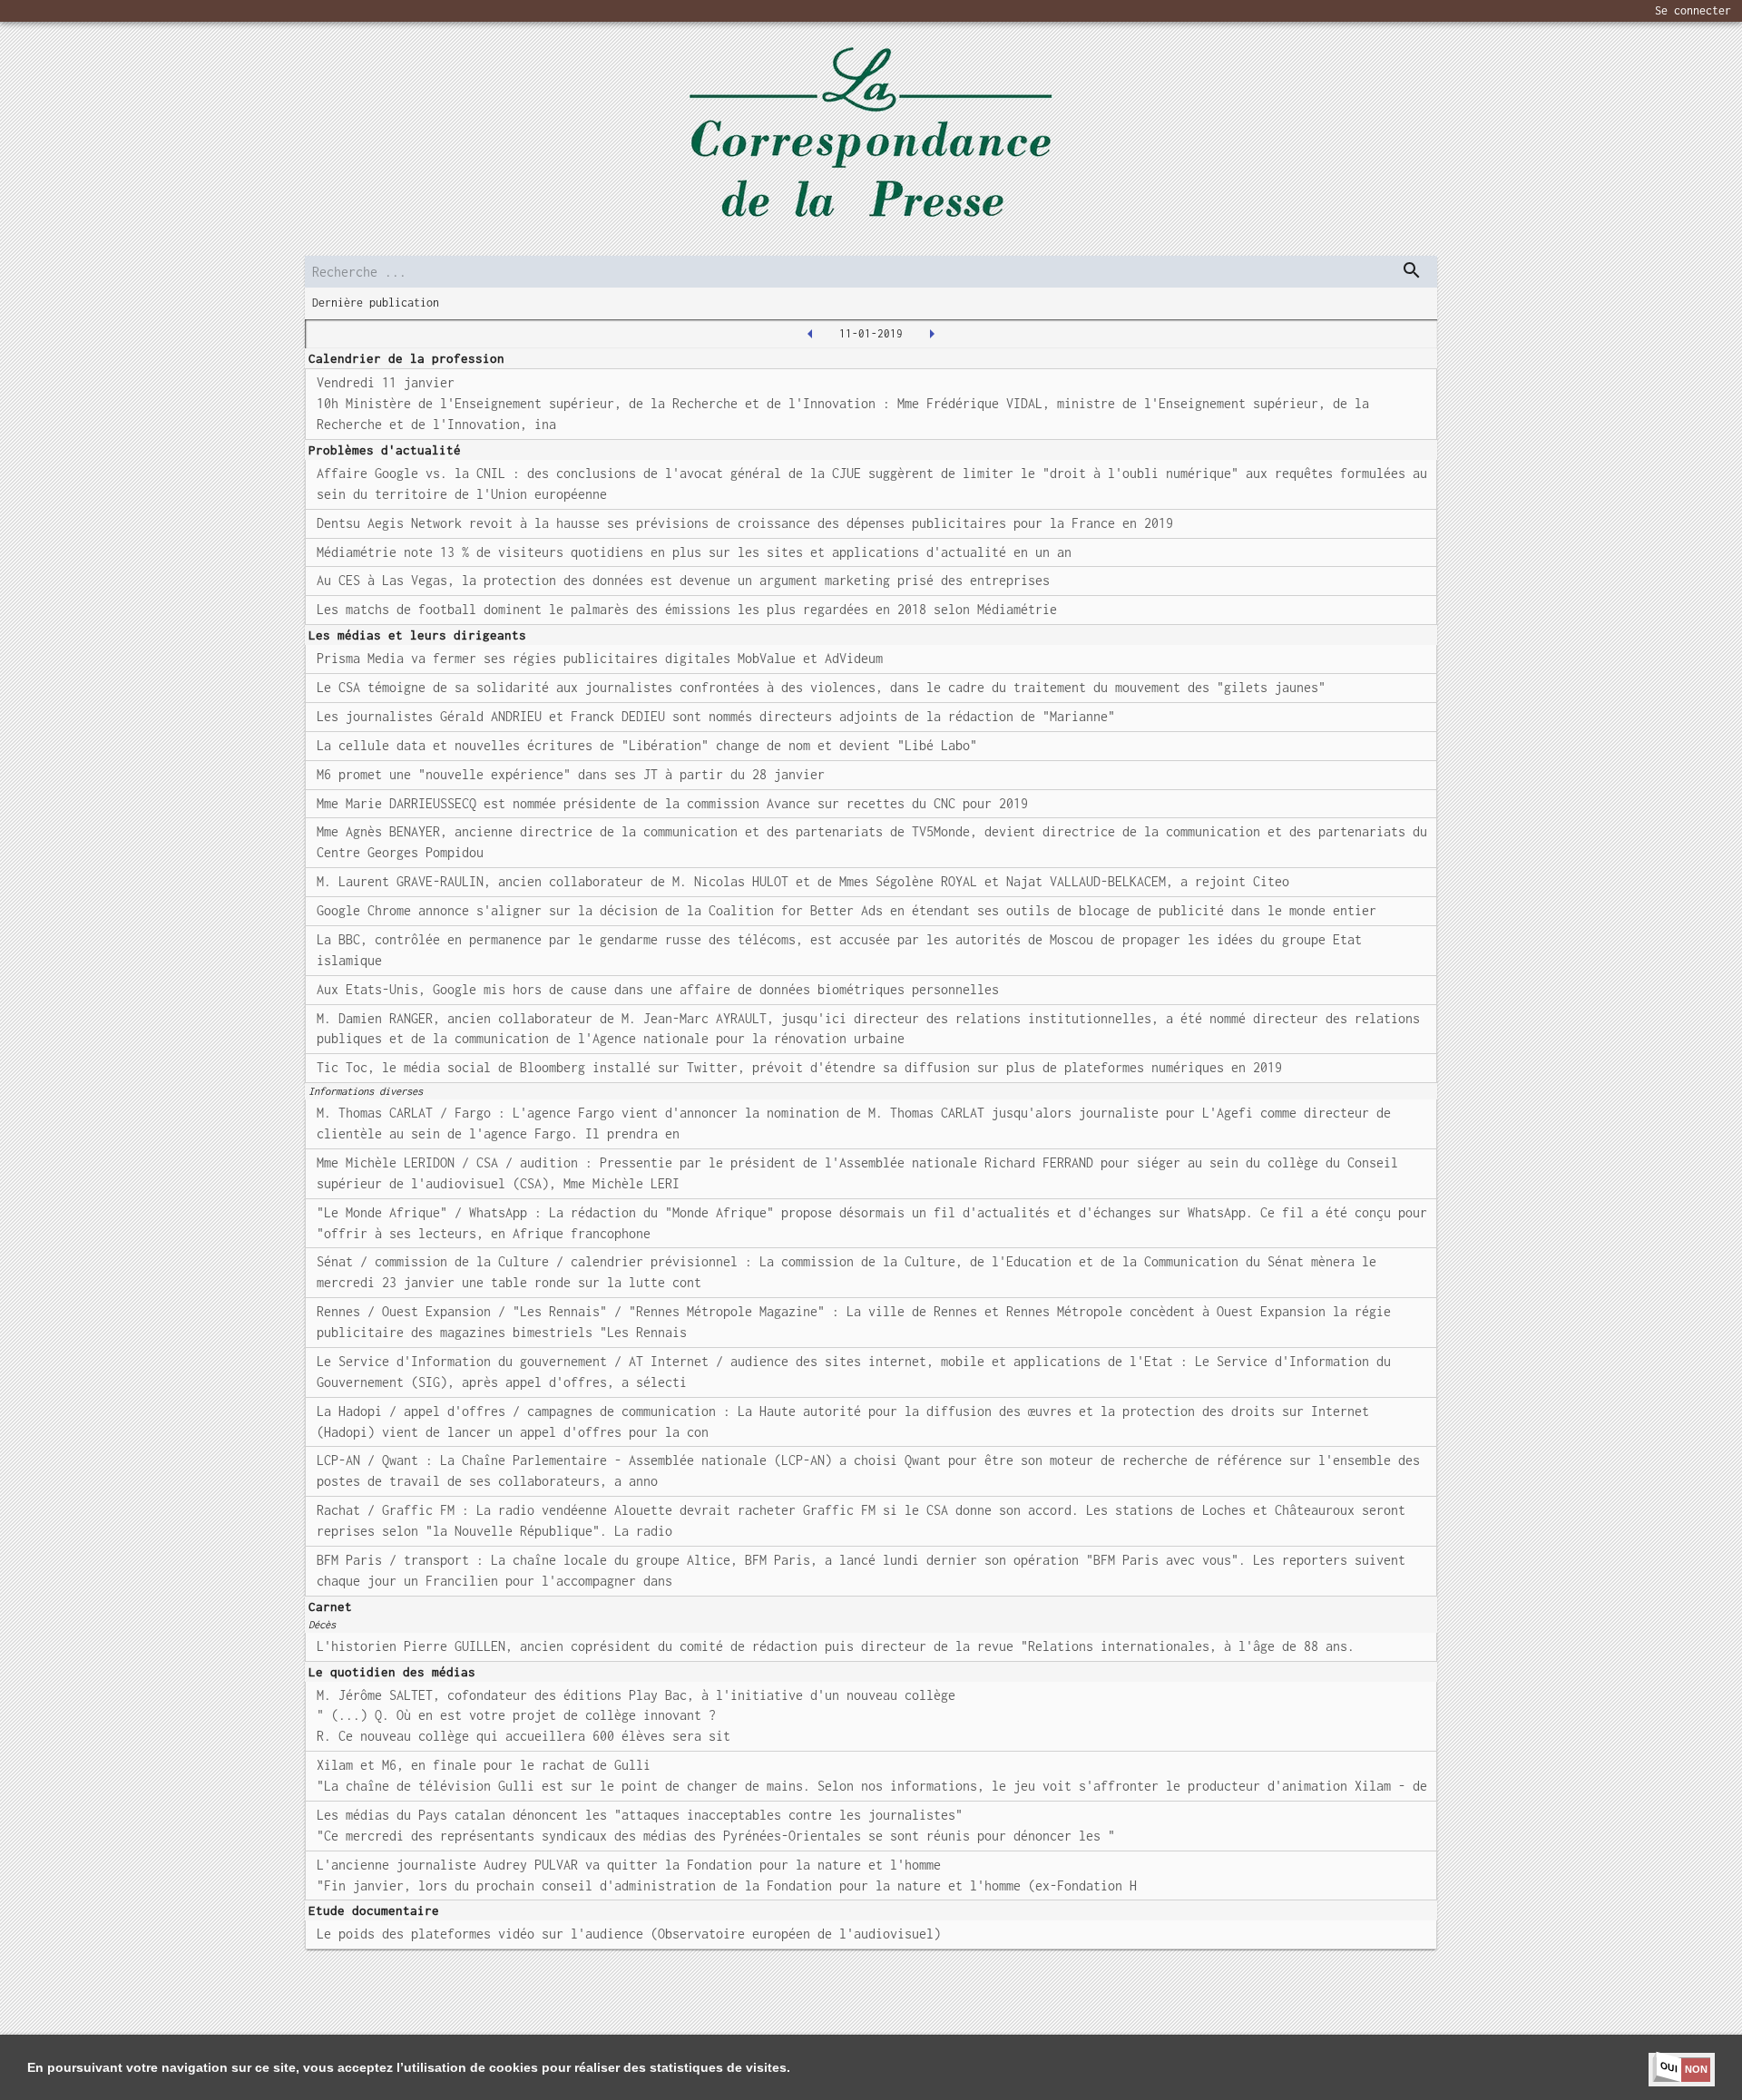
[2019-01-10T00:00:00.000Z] (810, 334)
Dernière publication (376, 303)
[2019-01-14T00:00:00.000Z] (932, 334)
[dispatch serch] (1412, 270)
